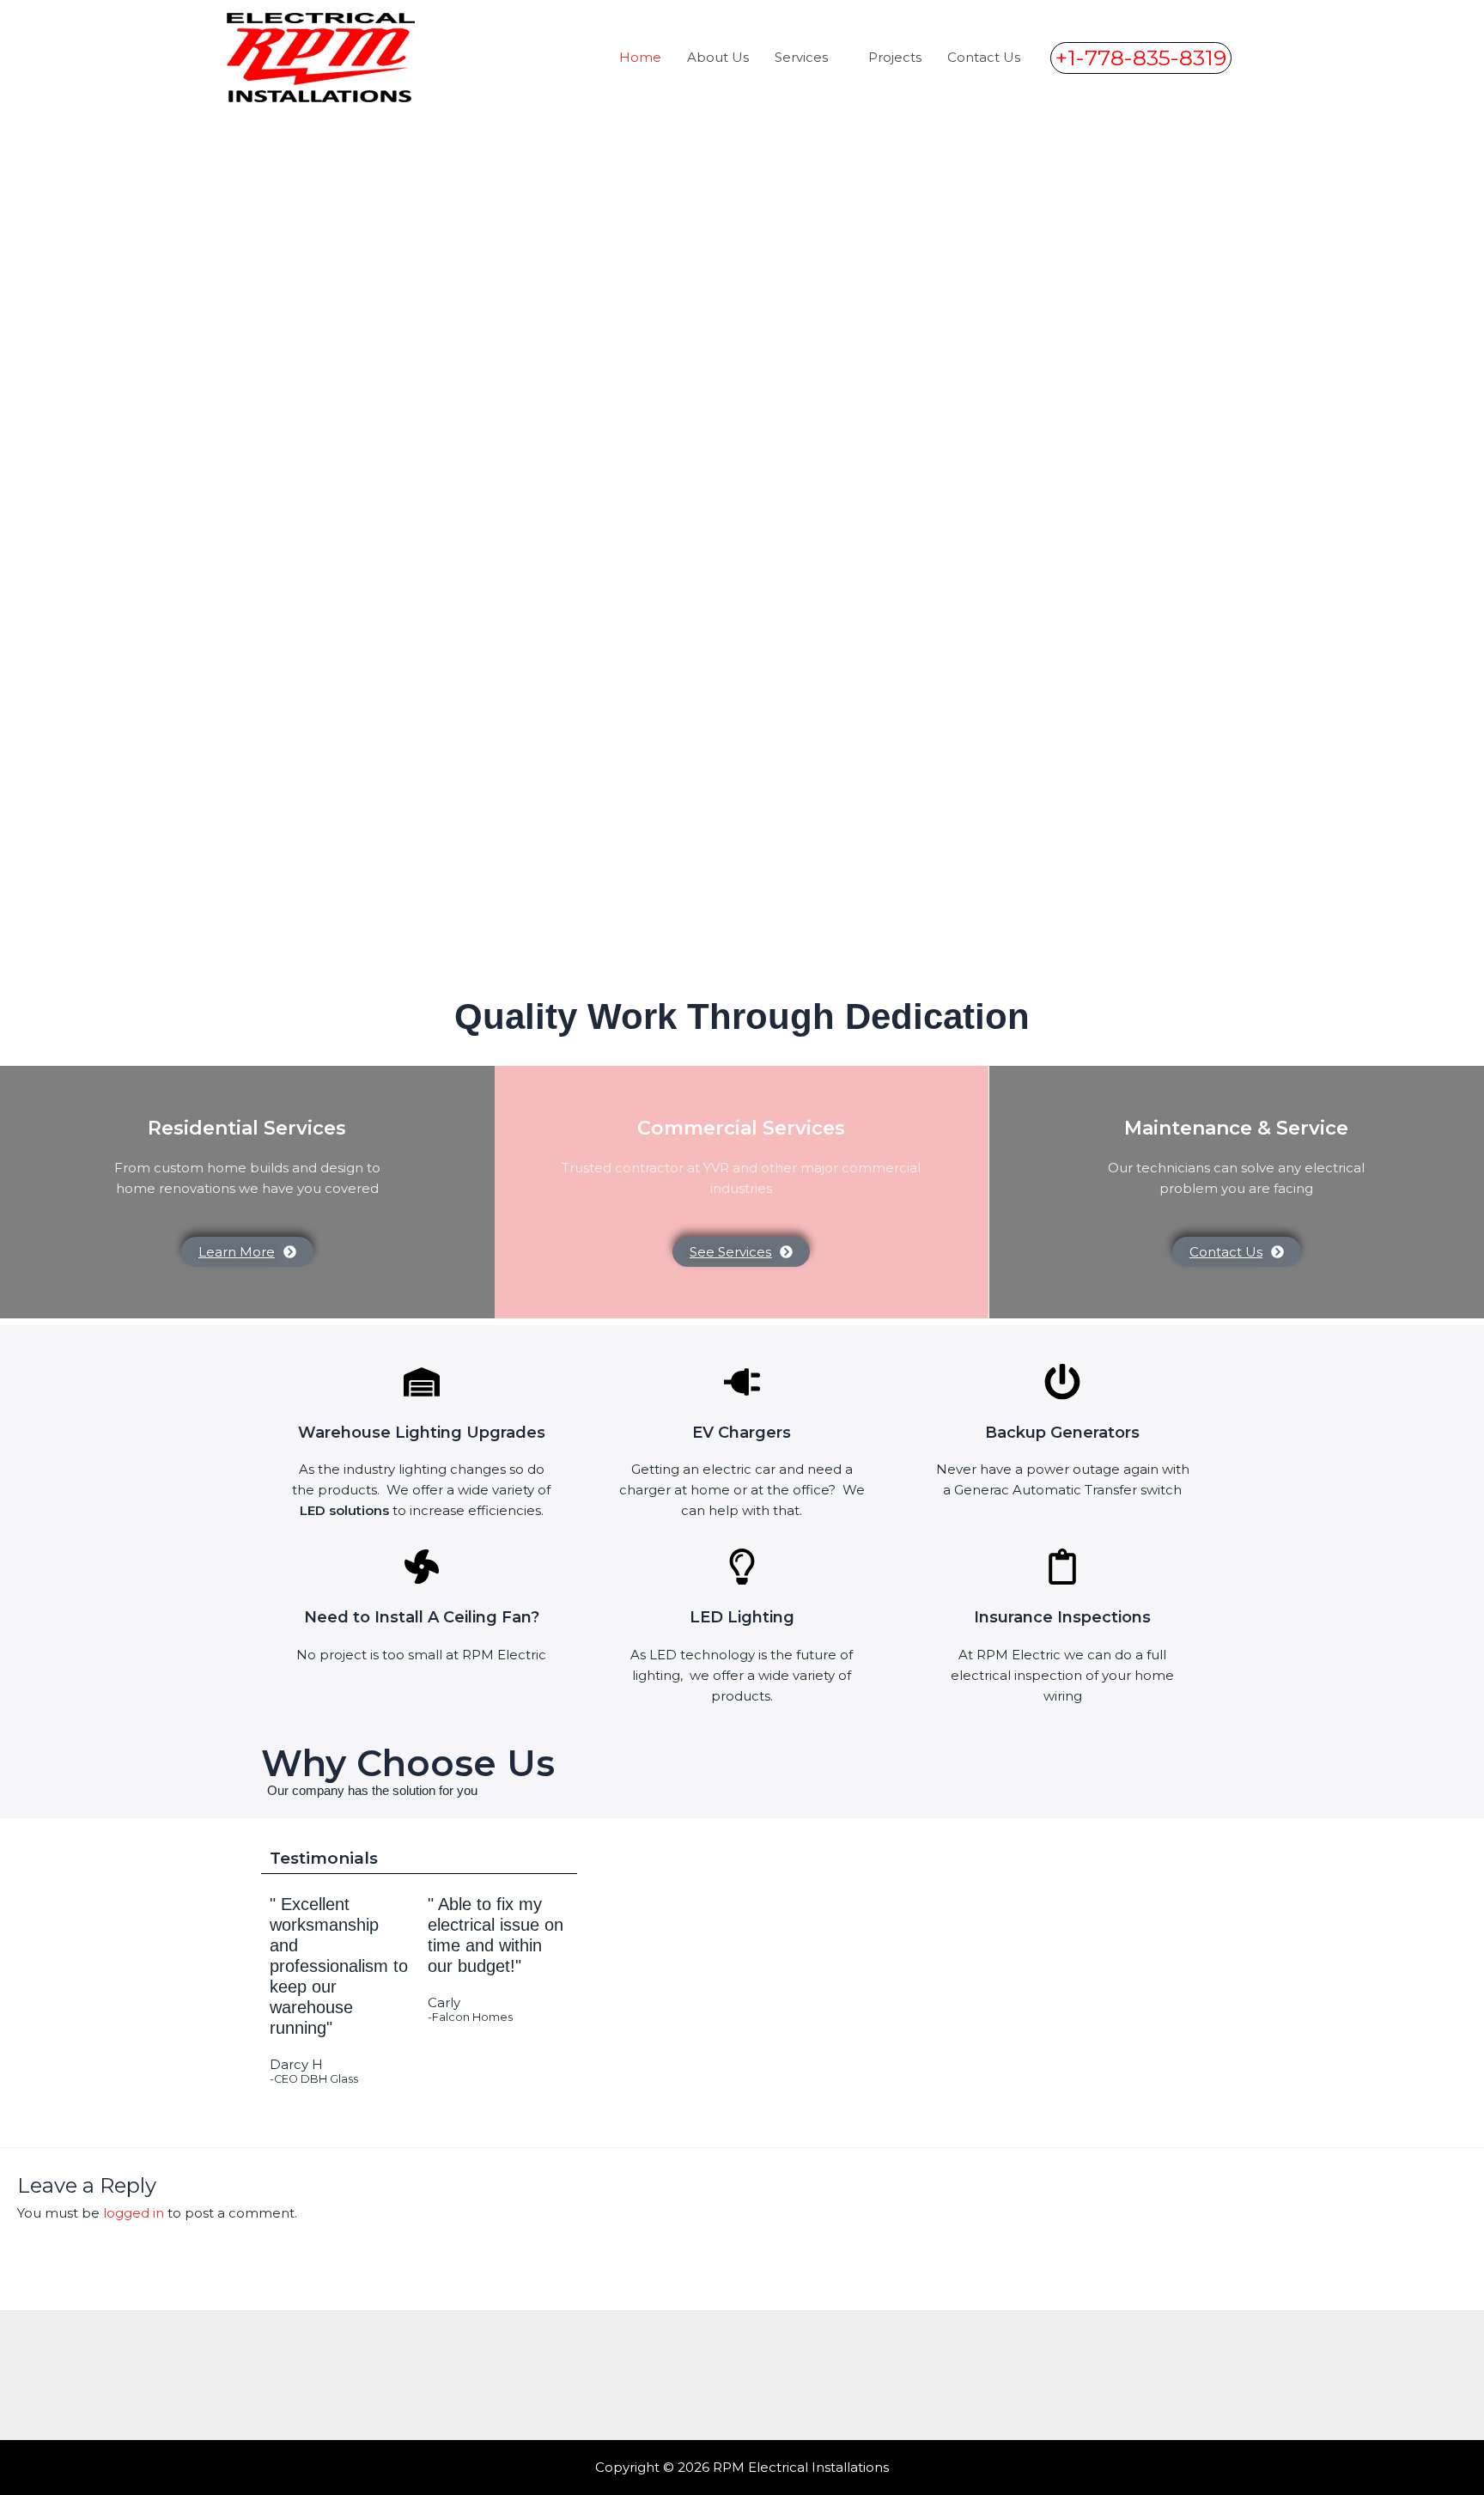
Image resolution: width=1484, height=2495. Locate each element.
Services (801, 57)
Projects (895, 57)
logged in (134, 2213)
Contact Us (984, 57)
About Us (718, 57)
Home (640, 57)
